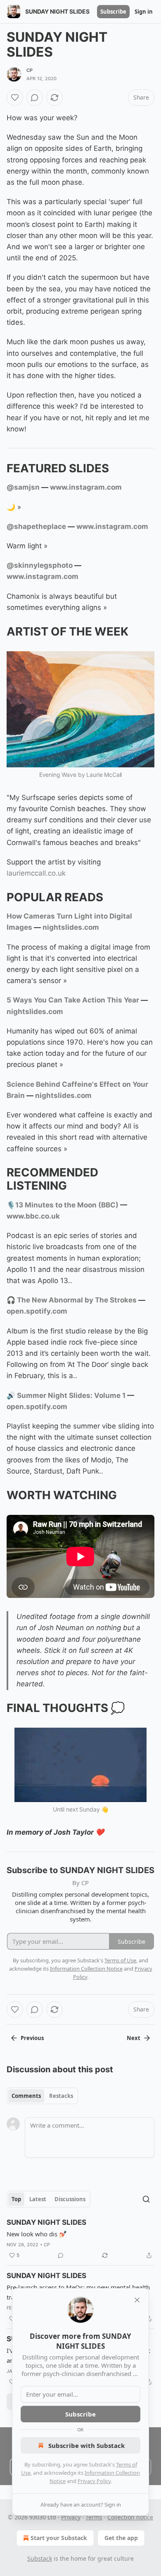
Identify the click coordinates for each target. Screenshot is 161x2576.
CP (30, 70)
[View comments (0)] (35, 98)
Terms (94, 2517)
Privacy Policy (94, 2481)
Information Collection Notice (86, 1969)
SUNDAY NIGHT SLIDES (46, 2222)
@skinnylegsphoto (40, 565)
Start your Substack (59, 2538)
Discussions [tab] (70, 2199)
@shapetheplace (36, 526)
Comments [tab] (26, 2096)
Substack (40, 2558)
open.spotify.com (37, 1311)
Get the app (121, 2538)
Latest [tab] (38, 2199)
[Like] (15, 98)
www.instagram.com (86, 487)
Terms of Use (120, 1960)
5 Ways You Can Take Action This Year (73, 1000)
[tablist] (42, 2096)
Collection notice (130, 2517)
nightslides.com (71, 927)
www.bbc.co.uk (33, 1216)
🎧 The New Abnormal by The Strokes (72, 1300)
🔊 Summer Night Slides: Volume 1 (66, 1395)
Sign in (144, 12)
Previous (32, 2038)
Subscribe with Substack (86, 2445)
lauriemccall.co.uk (36, 873)
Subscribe (113, 12)
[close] (137, 2300)
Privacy (71, 2517)
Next (134, 2038)
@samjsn (23, 487)
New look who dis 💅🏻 (37, 2234)
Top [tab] (16, 2199)
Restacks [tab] (61, 2096)
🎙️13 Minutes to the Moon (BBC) (63, 1205)
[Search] (146, 2199)
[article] (80, 2239)
